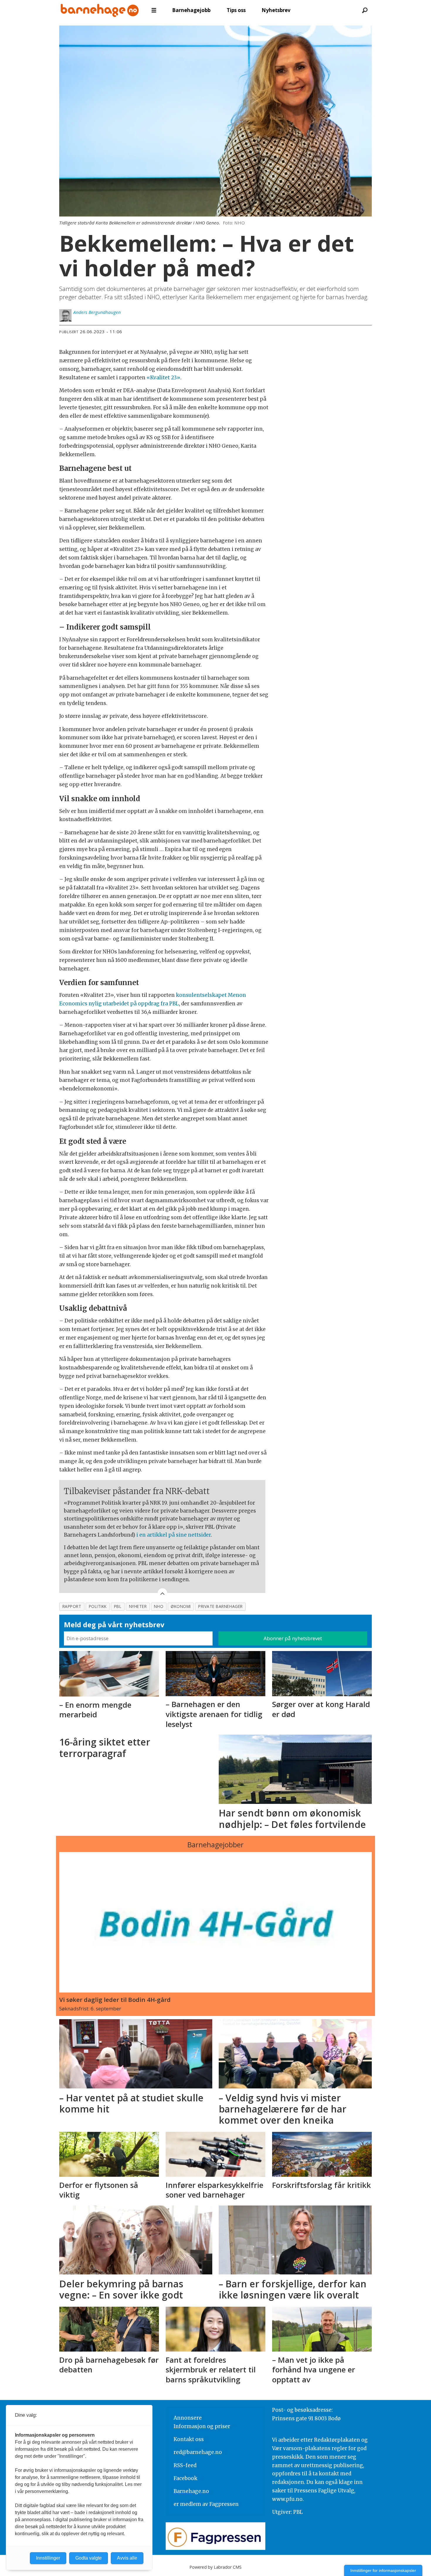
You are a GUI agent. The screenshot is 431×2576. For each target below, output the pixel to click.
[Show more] (162, 1593)
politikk (98, 1606)
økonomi (181, 1606)
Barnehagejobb (191, 10)
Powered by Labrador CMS (215, 2567)
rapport (72, 1606)
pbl (118, 1606)
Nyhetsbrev (276, 10)
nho (159, 1606)
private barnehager (220, 1606)
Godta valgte (89, 2558)
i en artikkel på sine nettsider (174, 1535)
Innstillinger (48, 2558)
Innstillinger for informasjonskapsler (383, 2570)
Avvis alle (127, 2558)
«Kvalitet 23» (163, 378)
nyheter (138, 1606)
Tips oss (236, 10)
